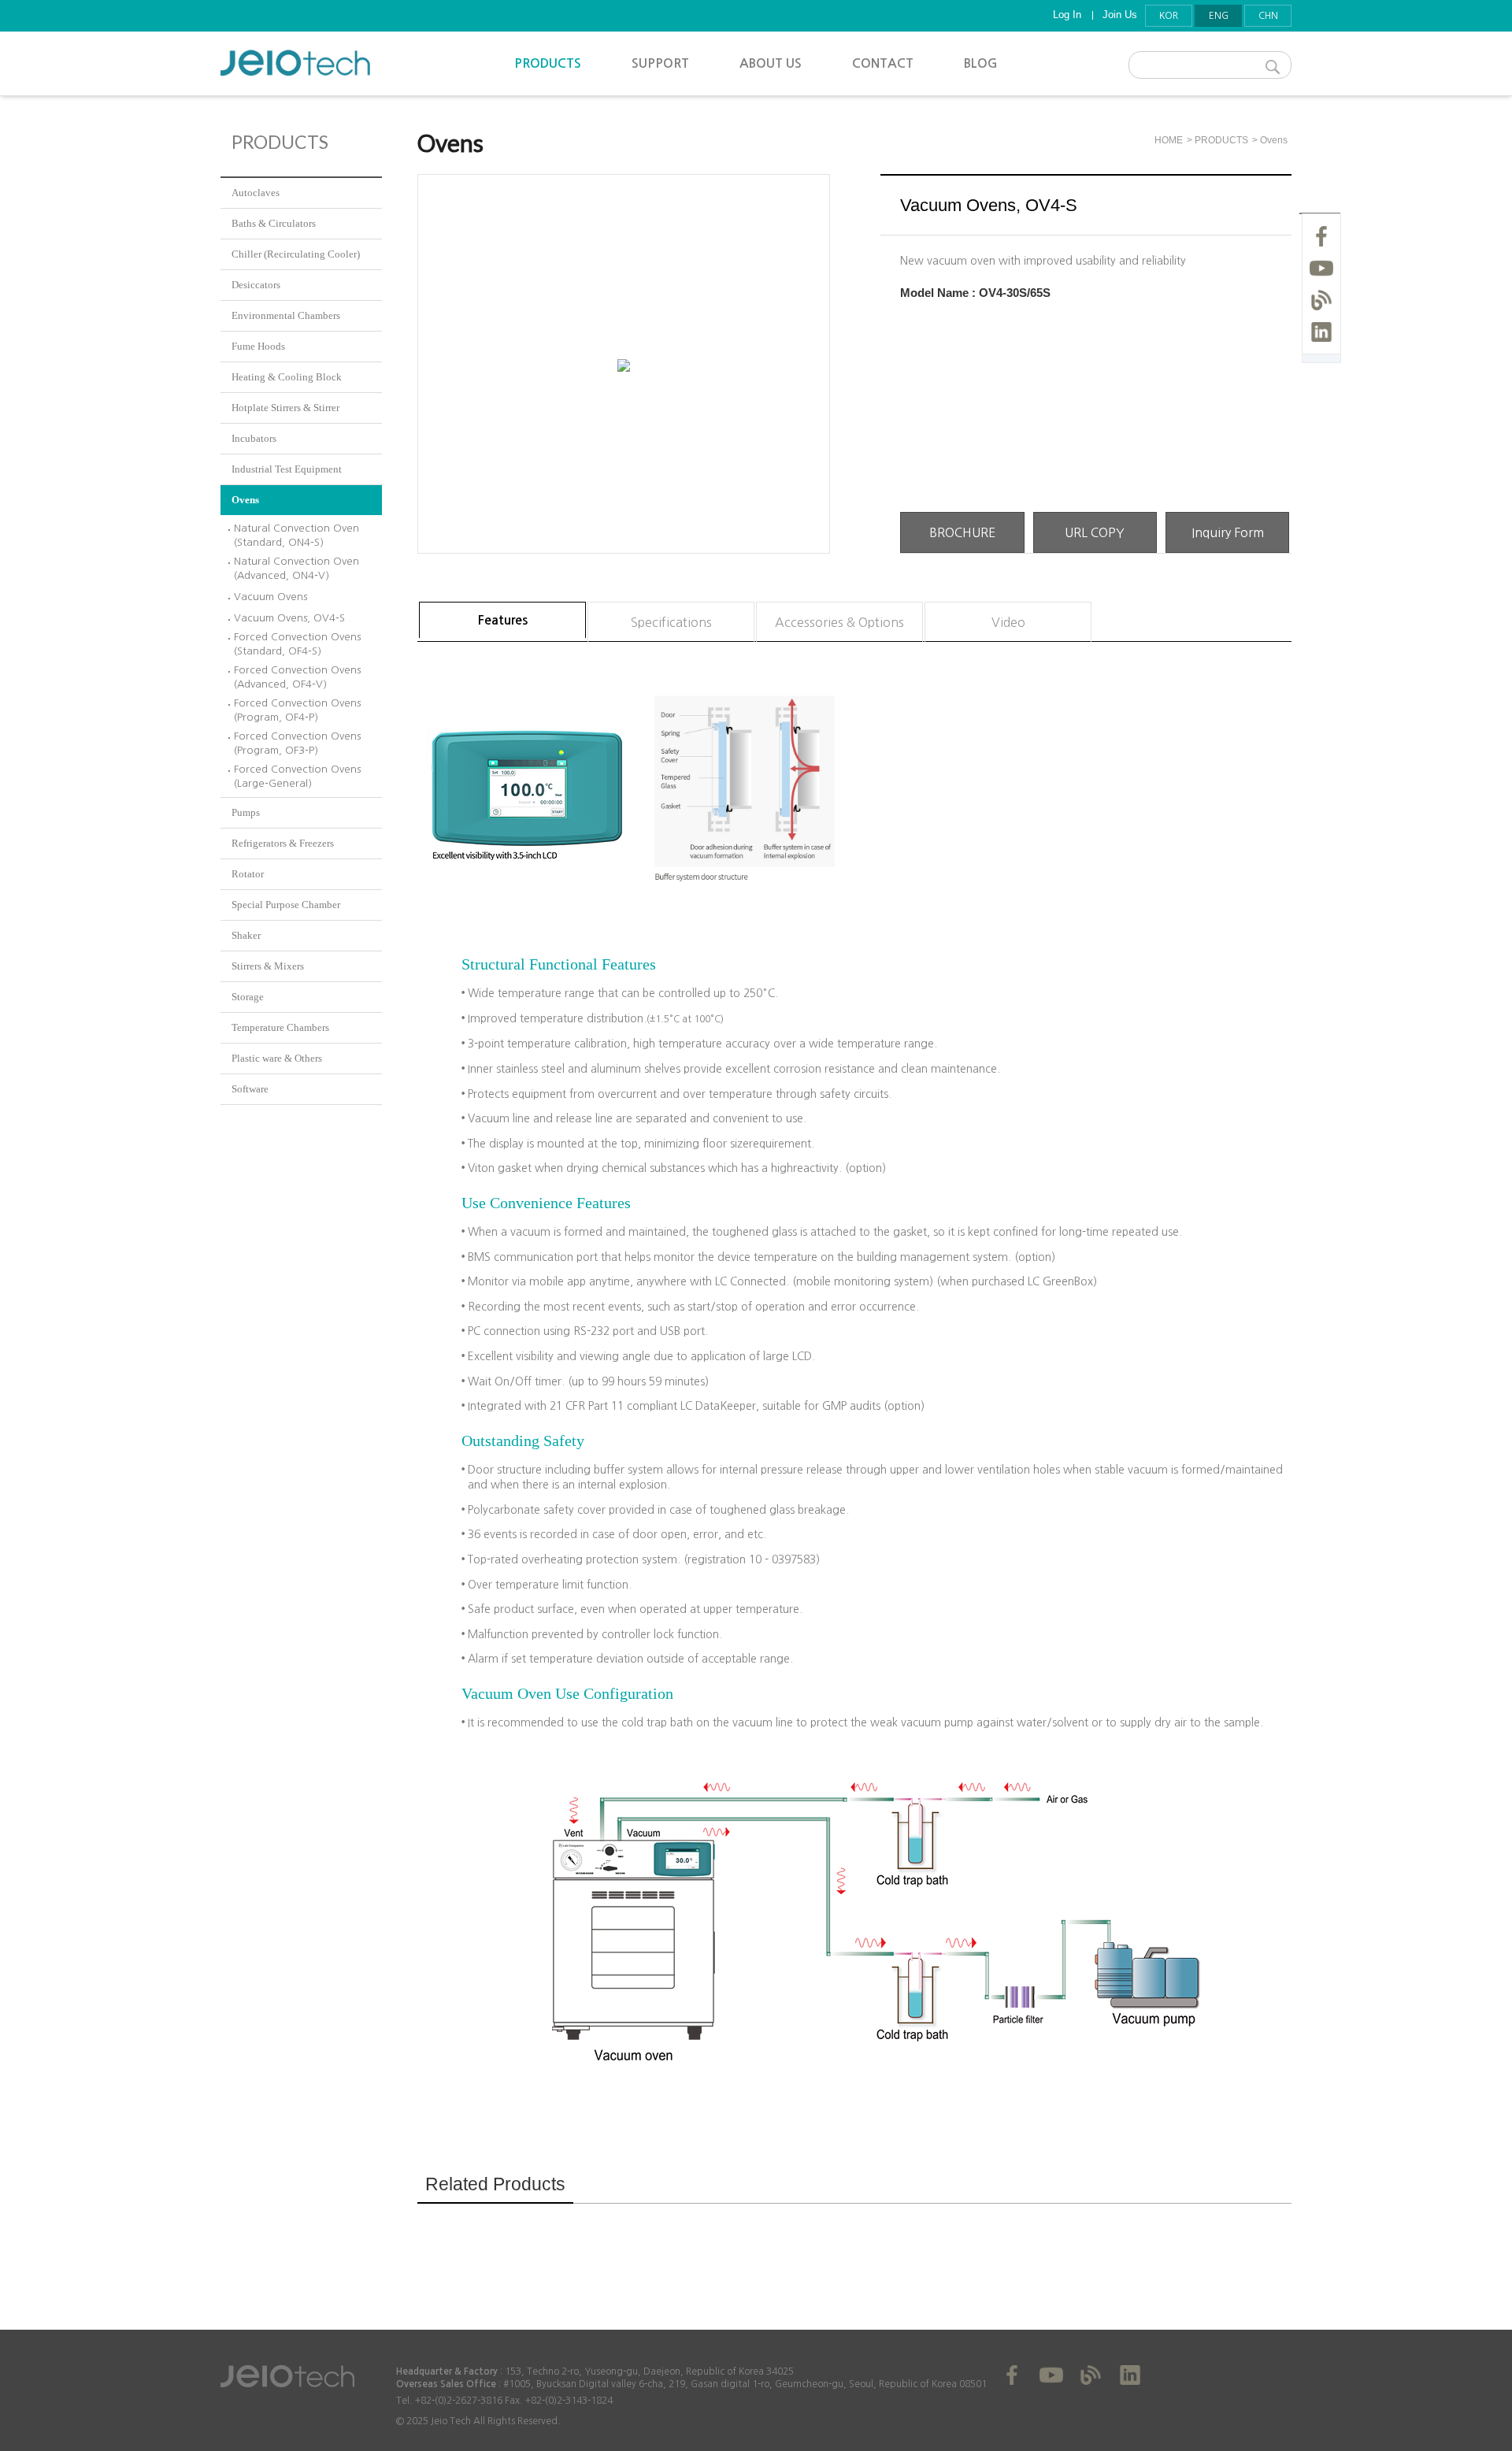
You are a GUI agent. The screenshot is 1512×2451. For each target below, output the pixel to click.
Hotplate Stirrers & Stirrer (285, 408)
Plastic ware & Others (277, 1058)
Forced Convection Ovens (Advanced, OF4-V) (297, 677)
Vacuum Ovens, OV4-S (289, 618)
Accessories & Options (839, 622)
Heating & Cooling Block (287, 377)
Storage (248, 997)
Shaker (246, 935)
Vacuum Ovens (271, 597)
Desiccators (256, 285)
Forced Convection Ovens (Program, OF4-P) (297, 710)
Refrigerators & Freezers (283, 843)
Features (503, 620)
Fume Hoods (258, 346)
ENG (1219, 16)
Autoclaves (256, 193)
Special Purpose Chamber (286, 905)
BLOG (981, 63)
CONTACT (883, 63)
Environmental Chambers (286, 315)
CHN (1268, 16)
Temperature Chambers (280, 1027)
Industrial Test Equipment (287, 469)
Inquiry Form (1228, 532)
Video (1008, 622)
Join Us (1120, 15)
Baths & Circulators (274, 223)
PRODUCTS (548, 63)
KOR (1169, 16)
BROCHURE (962, 532)
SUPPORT (660, 63)
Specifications (671, 622)
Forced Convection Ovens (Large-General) (297, 776)
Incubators (254, 438)
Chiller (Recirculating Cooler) (296, 254)
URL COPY (1095, 532)
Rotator (248, 874)
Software (250, 1089)
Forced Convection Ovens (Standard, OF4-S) (297, 644)
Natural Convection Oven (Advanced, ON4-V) (296, 568)
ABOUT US (771, 63)
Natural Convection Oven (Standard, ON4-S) (296, 535)
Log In (1067, 15)
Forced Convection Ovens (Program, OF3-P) (297, 743)
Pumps (246, 812)
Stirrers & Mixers (268, 966)
